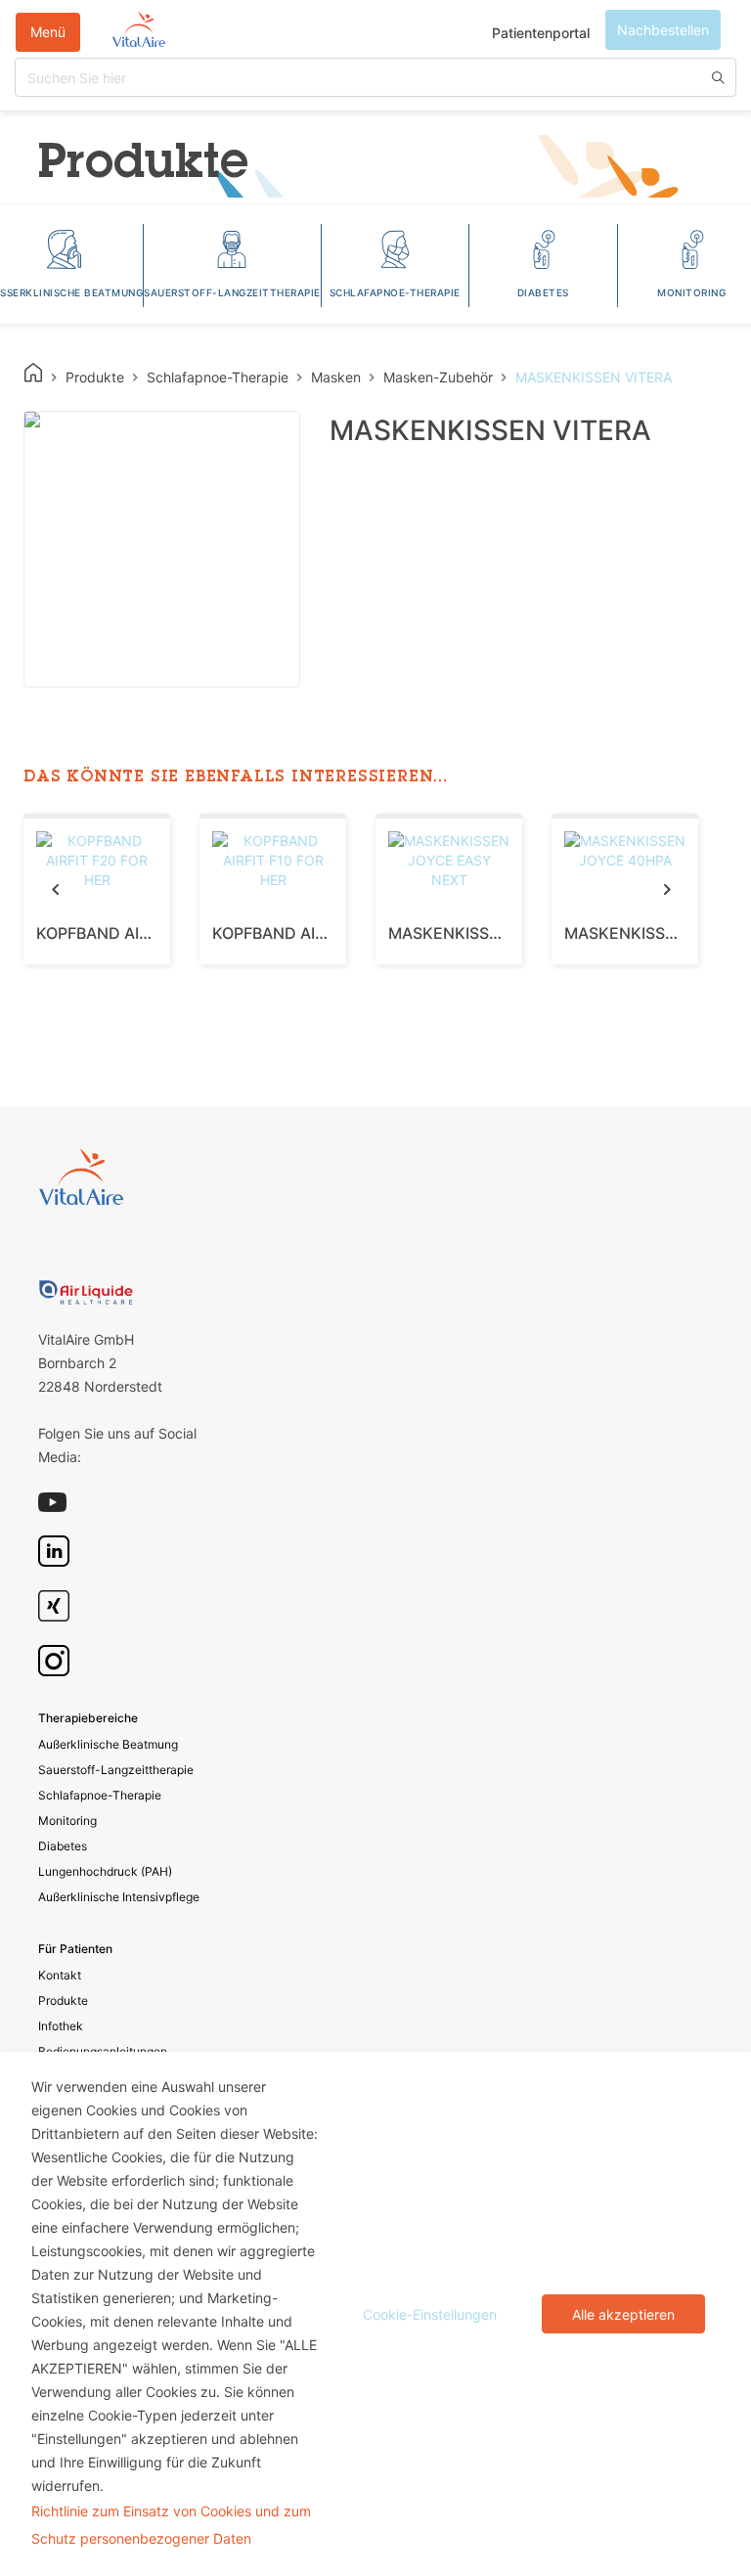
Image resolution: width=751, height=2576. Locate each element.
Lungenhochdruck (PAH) (105, 1871)
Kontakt (60, 1975)
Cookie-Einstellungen (430, 2314)
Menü (48, 32)
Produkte (63, 2000)
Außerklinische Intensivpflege (119, 1897)
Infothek (61, 2026)
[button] (55, 888)
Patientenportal (541, 33)
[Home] (33, 373)
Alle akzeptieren (623, 2314)
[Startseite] (139, 32)
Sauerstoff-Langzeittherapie (116, 1770)
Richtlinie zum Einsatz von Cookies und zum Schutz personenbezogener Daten (171, 2525)
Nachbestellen (663, 30)
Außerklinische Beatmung (108, 1744)
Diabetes (63, 1846)
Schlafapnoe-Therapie (100, 1795)
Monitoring (67, 1821)
